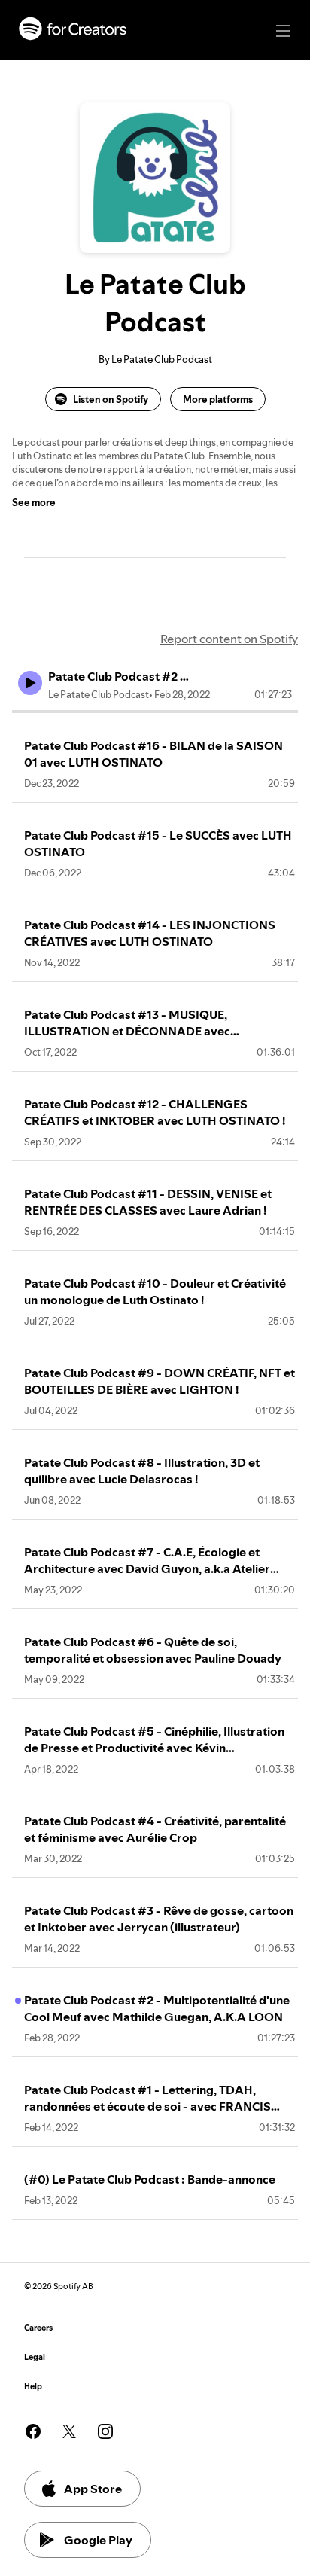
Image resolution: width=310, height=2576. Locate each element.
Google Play (98, 2540)
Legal (35, 2357)
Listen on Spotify (111, 399)
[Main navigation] (283, 31)
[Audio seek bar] (155, 712)
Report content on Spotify (229, 639)
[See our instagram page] (105, 2431)
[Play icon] (30, 683)
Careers (38, 2328)
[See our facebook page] (33, 2431)
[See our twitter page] (69, 2431)
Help (33, 2387)
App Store (93, 2489)
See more (34, 502)
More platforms (218, 399)
